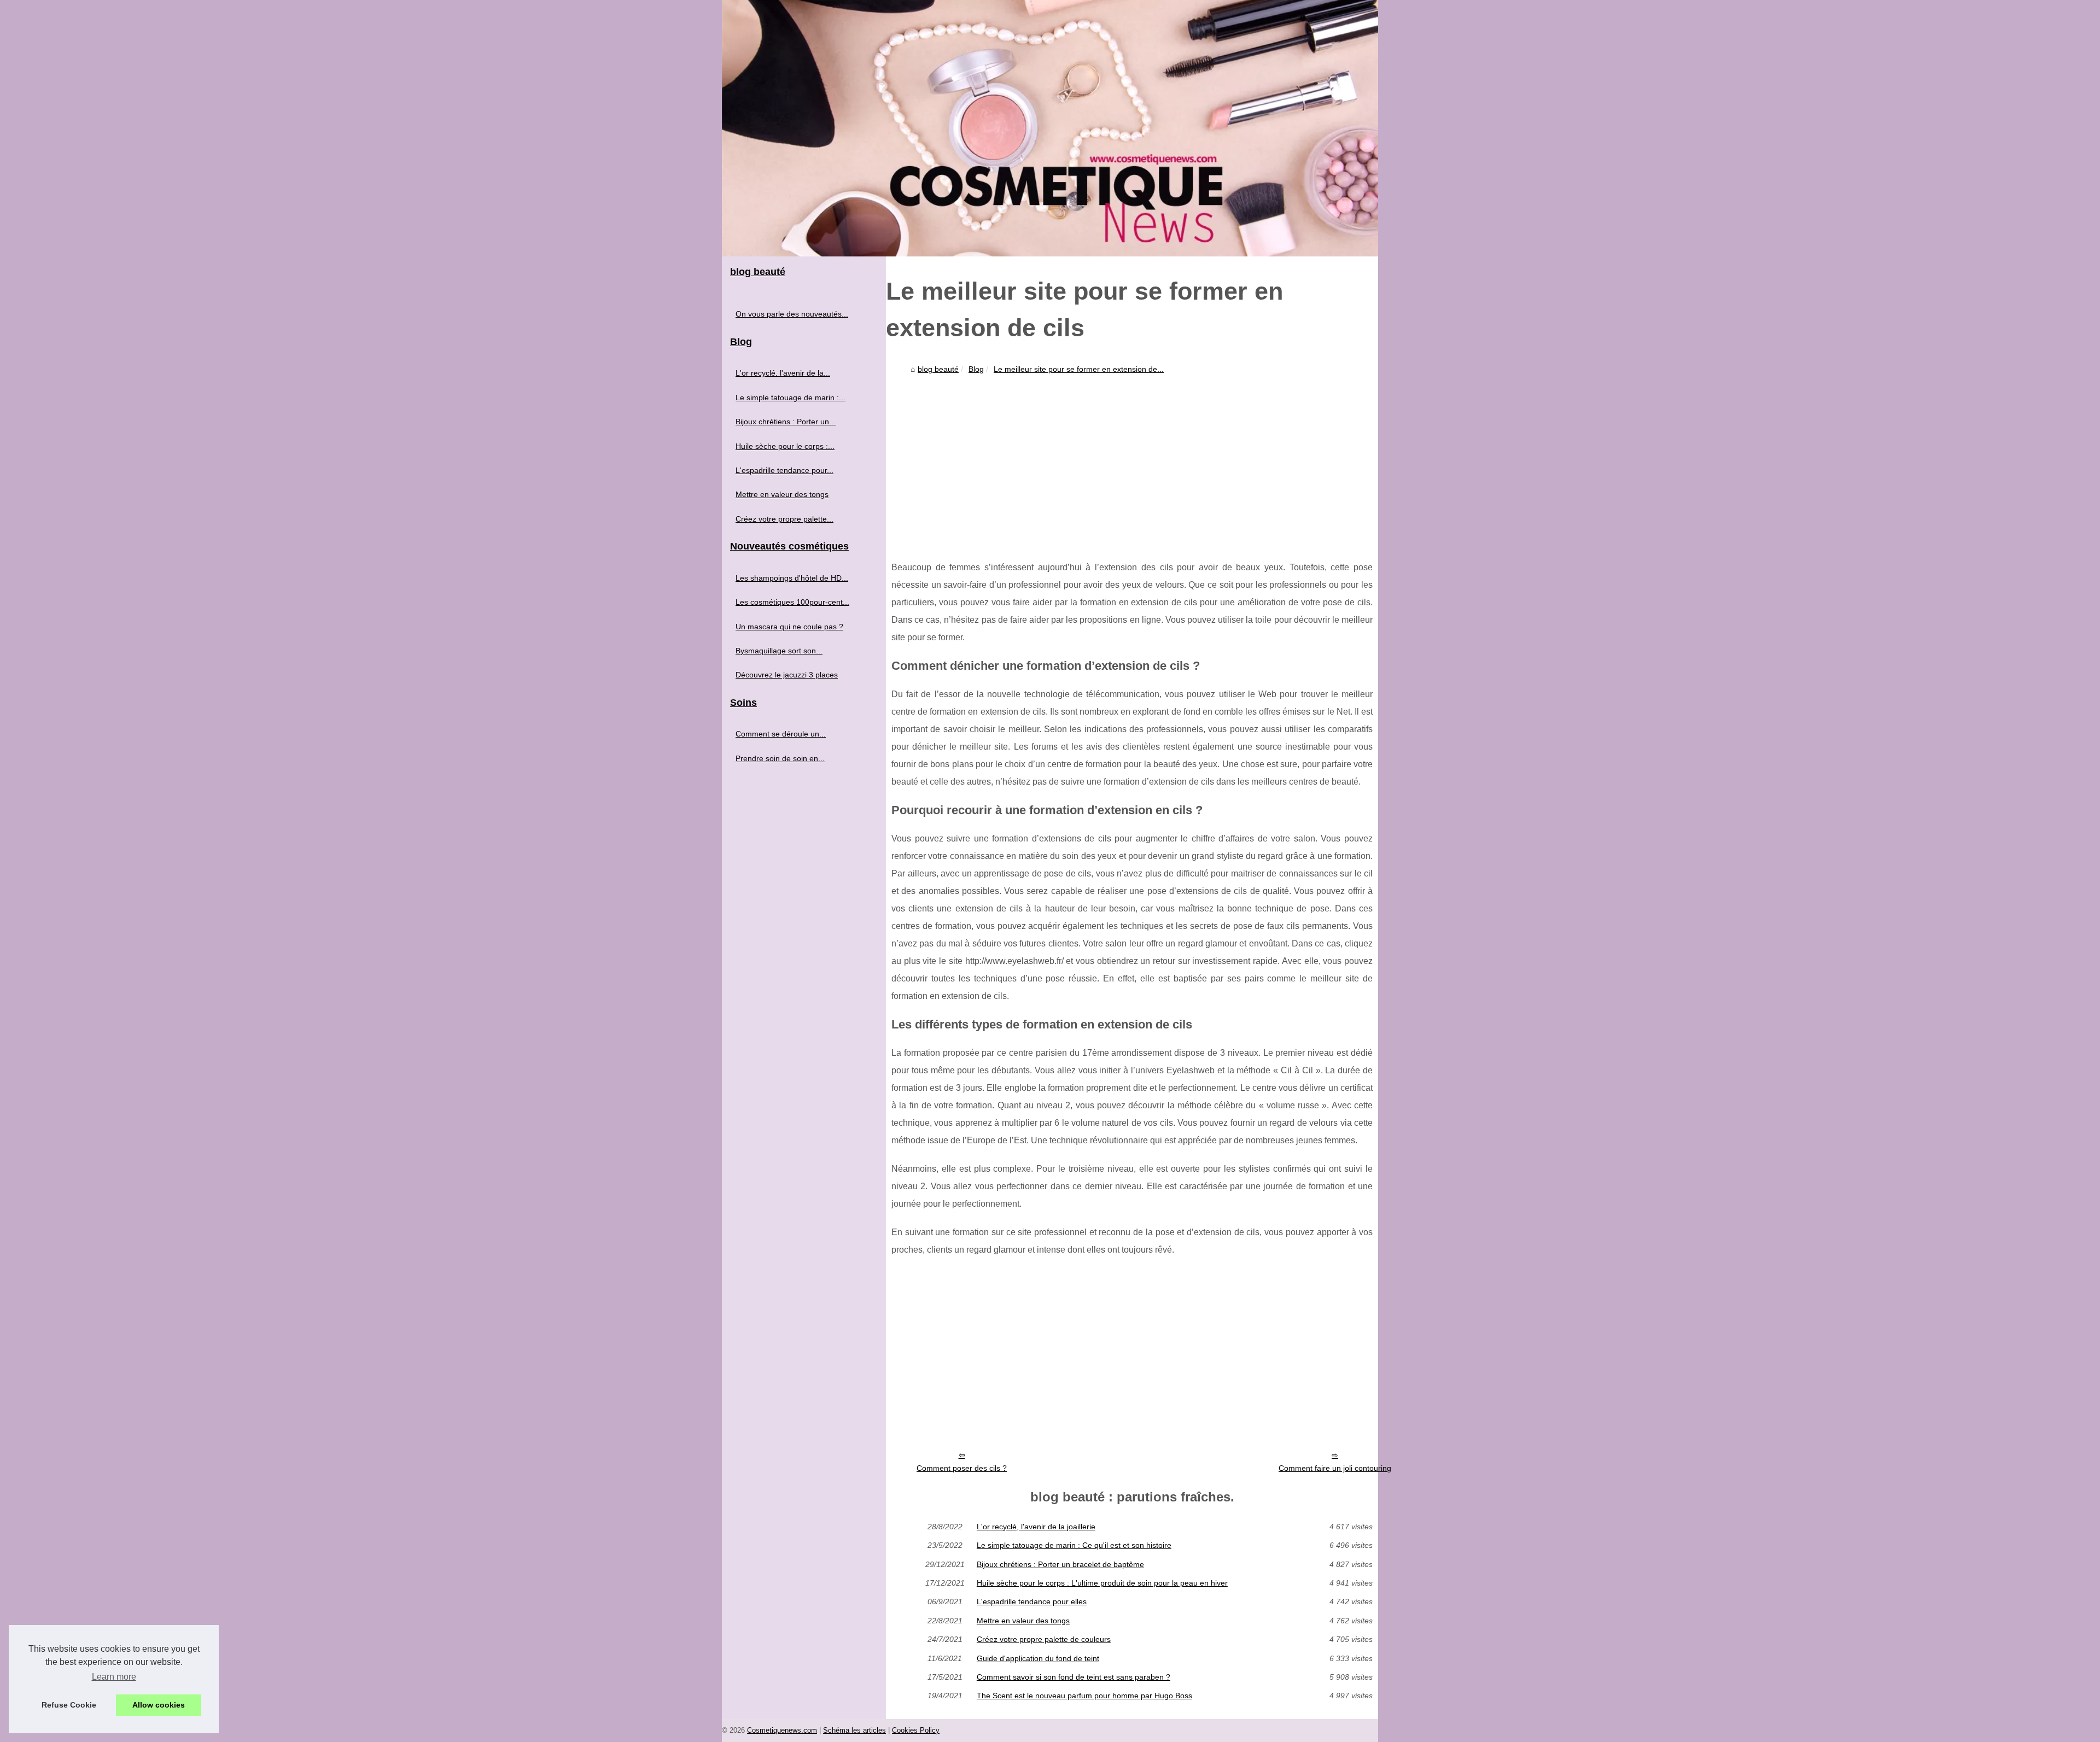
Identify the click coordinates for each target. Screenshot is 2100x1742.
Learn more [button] (114, 1677)
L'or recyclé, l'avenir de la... (783, 373)
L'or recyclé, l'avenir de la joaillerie (1036, 1527)
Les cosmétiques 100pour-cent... (792, 602)
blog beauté (938, 369)
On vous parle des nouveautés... (792, 314)
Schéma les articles (854, 1730)
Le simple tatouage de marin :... (791, 397)
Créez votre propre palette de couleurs (1044, 1639)
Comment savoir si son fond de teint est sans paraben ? (1074, 1677)
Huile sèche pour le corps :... (785, 446)
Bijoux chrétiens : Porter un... (786, 422)
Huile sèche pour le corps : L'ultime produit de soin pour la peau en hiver (1102, 1583)
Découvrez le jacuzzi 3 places (787, 675)
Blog (976, 369)
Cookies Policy (916, 1730)
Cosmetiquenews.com (782, 1730)
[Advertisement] (1132, 460)
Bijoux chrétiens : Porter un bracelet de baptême (1060, 1564)
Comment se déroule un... (781, 734)
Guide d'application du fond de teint (1038, 1658)
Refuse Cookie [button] (69, 1705)
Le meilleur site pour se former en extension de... (1079, 369)
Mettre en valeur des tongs (1023, 1621)
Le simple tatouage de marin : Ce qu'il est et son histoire (1074, 1545)
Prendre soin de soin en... (780, 758)
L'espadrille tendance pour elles (1032, 1601)
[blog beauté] (1050, 128)
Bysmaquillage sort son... (779, 651)
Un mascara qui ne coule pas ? (789, 627)
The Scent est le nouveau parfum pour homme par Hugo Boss (1084, 1696)
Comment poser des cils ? (962, 1468)
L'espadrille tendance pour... (784, 470)
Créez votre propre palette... (784, 519)
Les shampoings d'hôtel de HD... (792, 578)
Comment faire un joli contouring (1335, 1468)
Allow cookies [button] (159, 1705)
